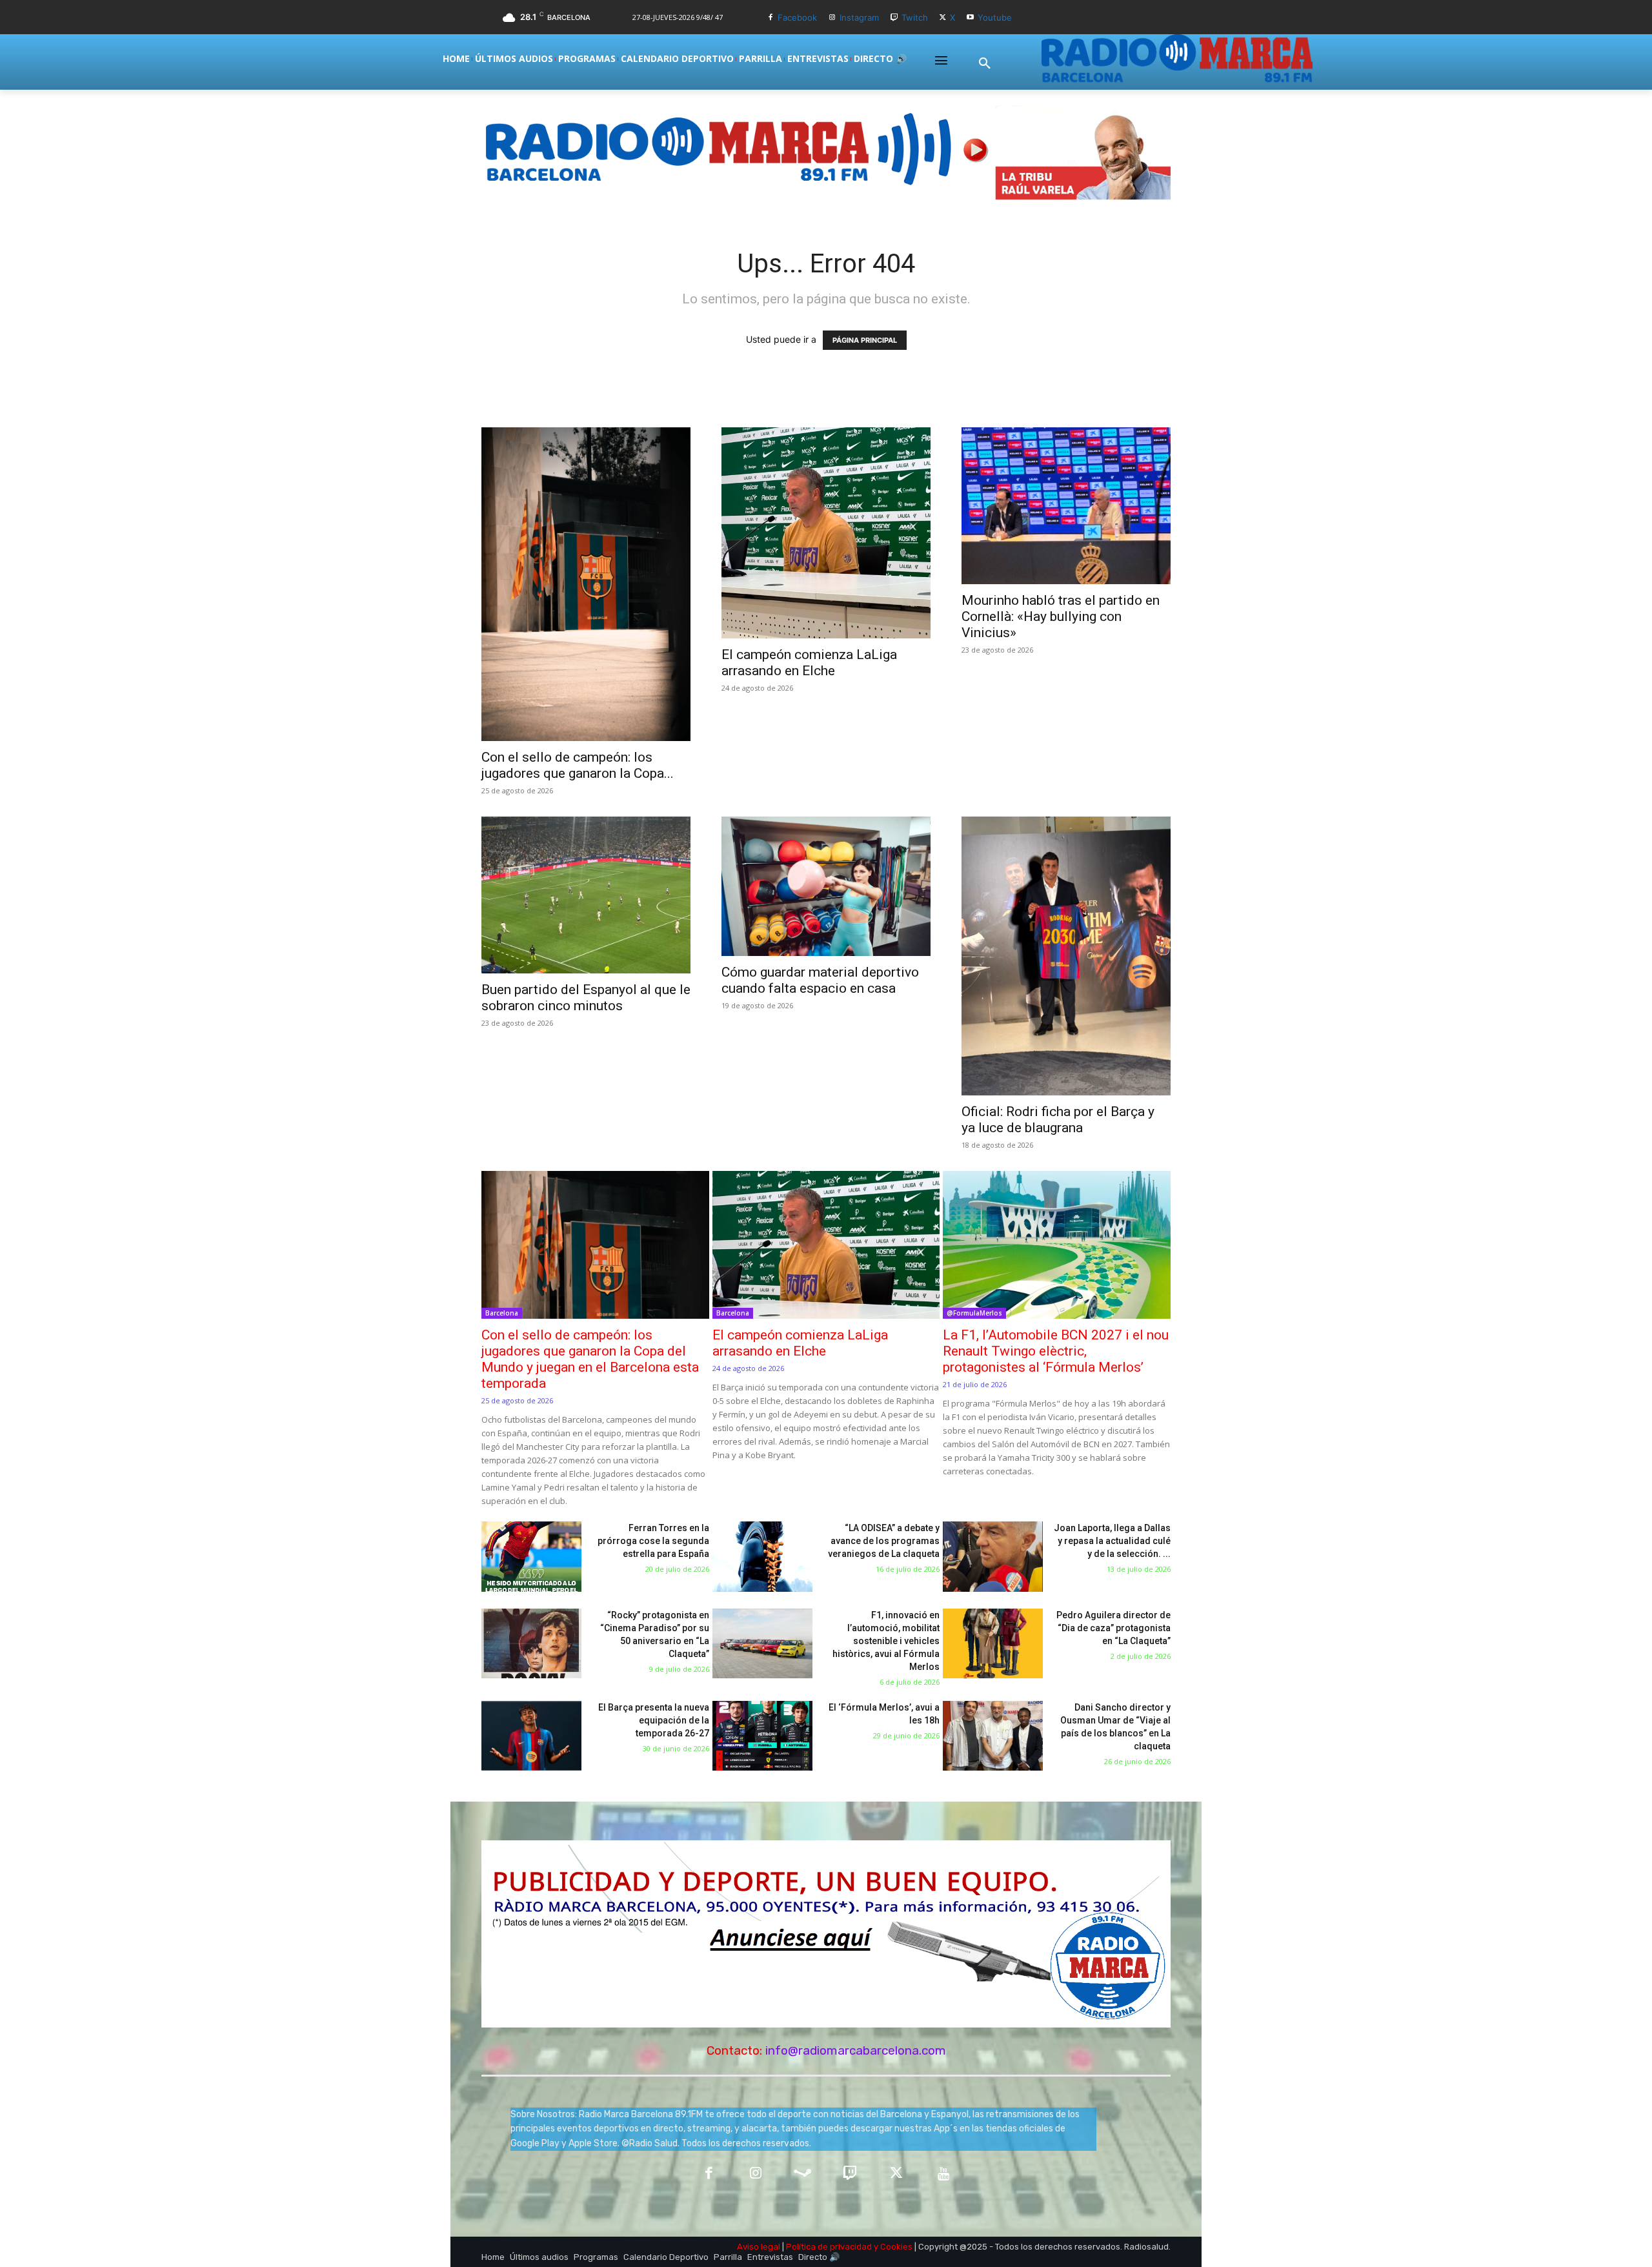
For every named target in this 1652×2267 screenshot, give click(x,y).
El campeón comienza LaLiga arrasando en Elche (809, 663)
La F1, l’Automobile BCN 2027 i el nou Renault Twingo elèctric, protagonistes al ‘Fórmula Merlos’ (1056, 1351)
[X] (943, 18)
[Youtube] (970, 18)
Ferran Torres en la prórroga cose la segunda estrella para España (653, 1541)
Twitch (915, 17)
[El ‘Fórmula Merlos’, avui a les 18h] (762, 1736)
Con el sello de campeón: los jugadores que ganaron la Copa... (578, 765)
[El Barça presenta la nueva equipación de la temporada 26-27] (531, 1736)
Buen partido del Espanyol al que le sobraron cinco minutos (586, 998)
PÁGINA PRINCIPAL (865, 340)
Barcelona (502, 1313)
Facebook (797, 17)
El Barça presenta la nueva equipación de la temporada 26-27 (654, 1720)
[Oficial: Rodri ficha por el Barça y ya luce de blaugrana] (1066, 956)
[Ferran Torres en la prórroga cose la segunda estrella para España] (531, 1557)
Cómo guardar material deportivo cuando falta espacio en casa (820, 980)
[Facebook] (770, 18)
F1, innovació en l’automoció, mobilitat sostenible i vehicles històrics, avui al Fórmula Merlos (886, 1641)
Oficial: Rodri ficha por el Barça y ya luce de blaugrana (1058, 1120)
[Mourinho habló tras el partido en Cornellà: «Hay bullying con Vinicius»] (1066, 506)
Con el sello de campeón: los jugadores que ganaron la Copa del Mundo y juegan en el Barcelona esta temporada (590, 1359)
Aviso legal (759, 2247)
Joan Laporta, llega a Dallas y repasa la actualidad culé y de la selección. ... (1112, 1541)
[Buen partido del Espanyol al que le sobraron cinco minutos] (586, 895)
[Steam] (802, 2174)
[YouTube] (944, 2174)
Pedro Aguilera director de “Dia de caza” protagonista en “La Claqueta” (1113, 1628)
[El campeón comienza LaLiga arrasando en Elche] (826, 533)
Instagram (859, 17)
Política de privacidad (829, 2247)
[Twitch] (894, 18)
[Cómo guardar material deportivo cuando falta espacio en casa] (826, 886)
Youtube (995, 17)
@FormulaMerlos (974, 1313)
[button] (985, 64)
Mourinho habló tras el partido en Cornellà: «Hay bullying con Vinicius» (1061, 616)
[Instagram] (832, 18)
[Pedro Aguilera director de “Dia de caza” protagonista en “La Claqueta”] (993, 1644)
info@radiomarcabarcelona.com (856, 2050)
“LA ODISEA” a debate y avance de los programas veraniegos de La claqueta (884, 1541)
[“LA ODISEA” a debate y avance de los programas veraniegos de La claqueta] (762, 1557)
